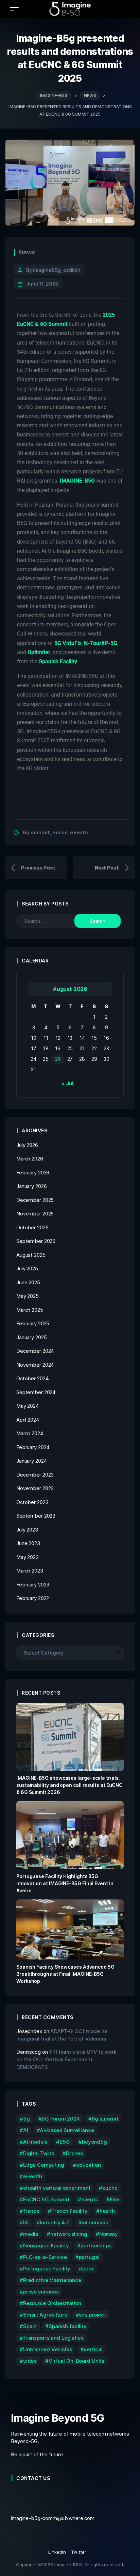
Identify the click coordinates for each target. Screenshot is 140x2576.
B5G (65, 2142)
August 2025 (31, 1255)
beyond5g (94, 2142)
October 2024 (32, 1378)
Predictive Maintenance (52, 2280)
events (79, 832)
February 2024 (33, 1447)
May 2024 (28, 1406)
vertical (93, 2349)
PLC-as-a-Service (45, 2257)
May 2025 (28, 1296)
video (30, 2361)
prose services (41, 2292)
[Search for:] (51, 921)
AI (26, 2130)
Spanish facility (68, 2326)
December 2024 (35, 1351)
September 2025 (36, 1241)
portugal (89, 2257)
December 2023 (35, 1475)
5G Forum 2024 (60, 2119)
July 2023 (27, 1530)
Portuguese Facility (47, 2269)
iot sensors (95, 2222)
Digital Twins (39, 2153)
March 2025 (30, 1310)
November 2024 (35, 1365)
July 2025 (27, 1269)
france (31, 2211)
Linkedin (57, 2552)
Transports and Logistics (53, 2338)
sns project (92, 2315)
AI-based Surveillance (67, 2130)
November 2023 (35, 1488)
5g (27, 2119)
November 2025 (35, 1214)
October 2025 (32, 1227)
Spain (30, 2326)
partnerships (96, 2246)
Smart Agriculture (45, 2315)
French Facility (69, 2211)
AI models (35, 2142)
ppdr (88, 2269)
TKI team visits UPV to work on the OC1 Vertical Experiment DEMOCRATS (66, 2060)
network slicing (69, 2234)
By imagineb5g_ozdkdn (53, 270)
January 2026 (31, 1186)
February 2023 (33, 1585)
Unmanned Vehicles (48, 2349)
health (107, 2211)
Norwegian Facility (46, 2246)
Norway (109, 2234)
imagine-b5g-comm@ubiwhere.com (53, 2518)
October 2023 (32, 1502)
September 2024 (36, 1392)
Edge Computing (44, 2165)
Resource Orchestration (52, 2303)
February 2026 (33, 1173)
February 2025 (33, 1323)
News (27, 252)
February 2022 (33, 1598)
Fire (114, 2199)
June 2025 (28, 1282)
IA (26, 2222)
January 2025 (31, 1337)
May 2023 (28, 1557)
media (31, 2234)
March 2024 (30, 1433)
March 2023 (30, 1571)
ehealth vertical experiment (57, 2188)
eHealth (33, 2176)
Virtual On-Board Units (76, 2361)
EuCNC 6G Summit (46, 2199)
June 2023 (28, 1543)
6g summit (36, 832)
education (89, 2165)
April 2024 (28, 1420)
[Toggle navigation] (14, 9)
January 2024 (32, 1461)
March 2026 (30, 1159)
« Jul (67, 1083)
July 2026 (27, 1145)
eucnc (60, 832)
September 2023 (36, 1516)
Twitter (79, 2552)
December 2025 (35, 1200)
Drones (74, 2153)
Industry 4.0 (55, 2222)
